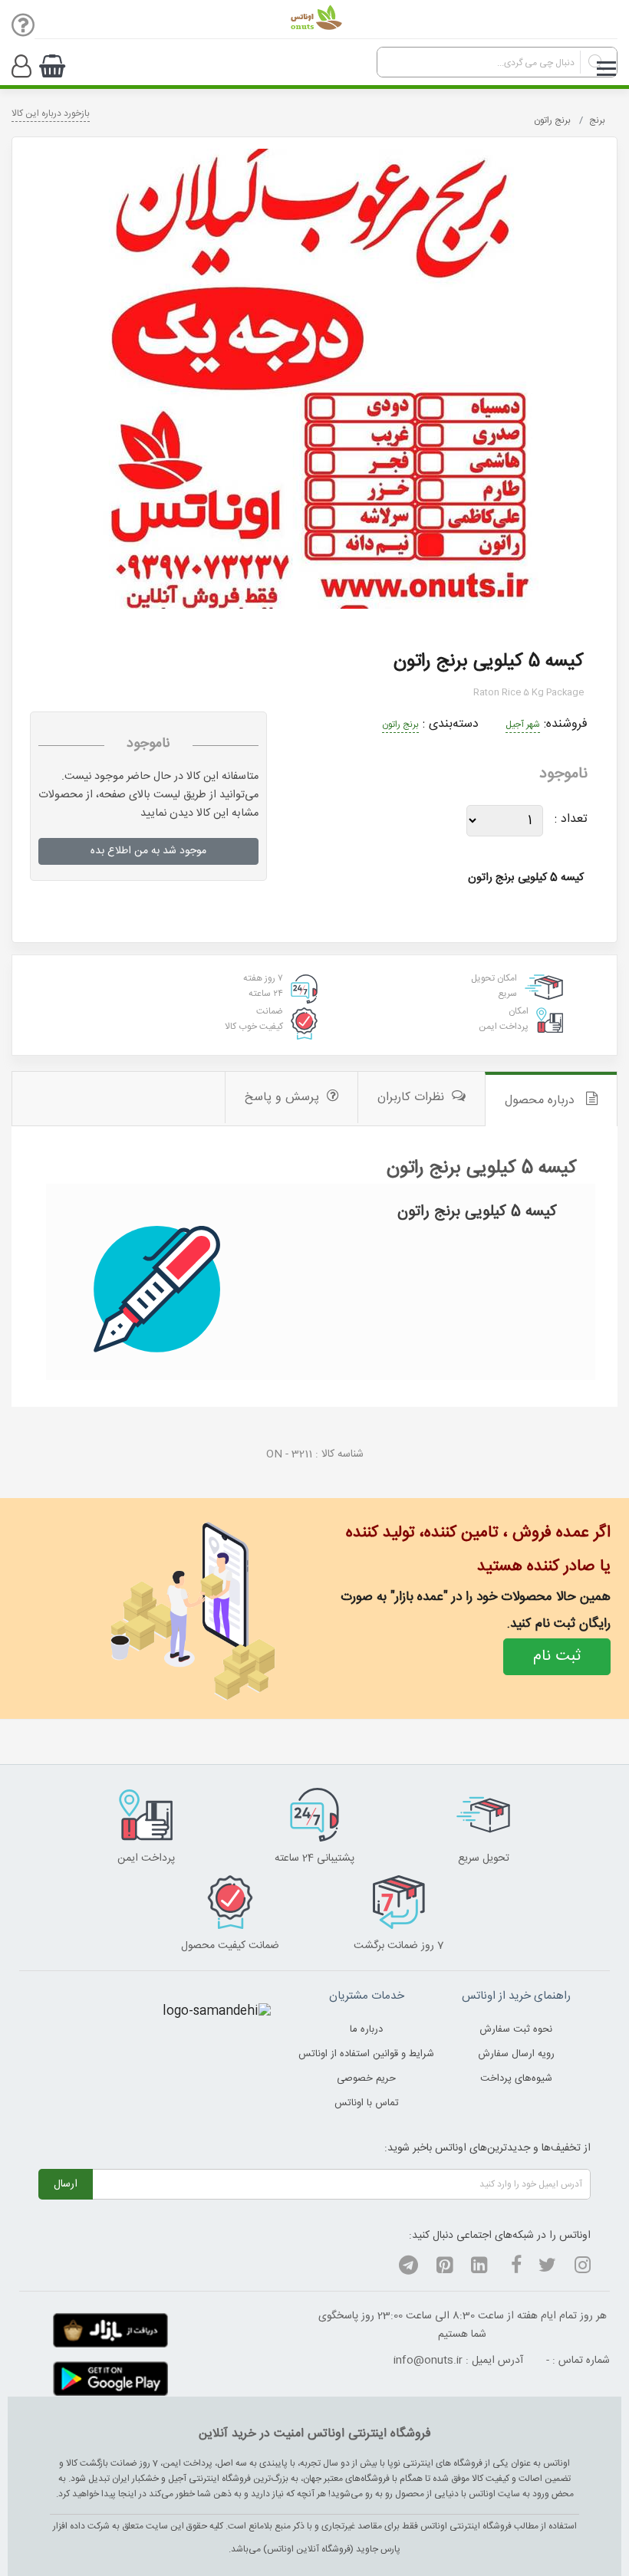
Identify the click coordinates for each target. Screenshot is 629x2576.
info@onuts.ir (428, 2361)
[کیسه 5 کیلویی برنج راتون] (314, 379)
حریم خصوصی (366, 2078)
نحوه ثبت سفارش (516, 2029)
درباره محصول (542, 1101)
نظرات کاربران (411, 1097)
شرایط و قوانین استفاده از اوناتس (366, 2054)
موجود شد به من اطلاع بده (148, 851)
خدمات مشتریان (367, 1996)
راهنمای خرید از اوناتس (516, 1996)
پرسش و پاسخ (282, 1097)
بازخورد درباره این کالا (51, 113)
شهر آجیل (523, 724)
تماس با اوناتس (367, 2103)
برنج (597, 120)
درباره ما (366, 2029)
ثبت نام (557, 1656)
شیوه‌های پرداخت (516, 2078)
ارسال (66, 2184)
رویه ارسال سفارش (516, 2054)
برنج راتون (552, 120)
